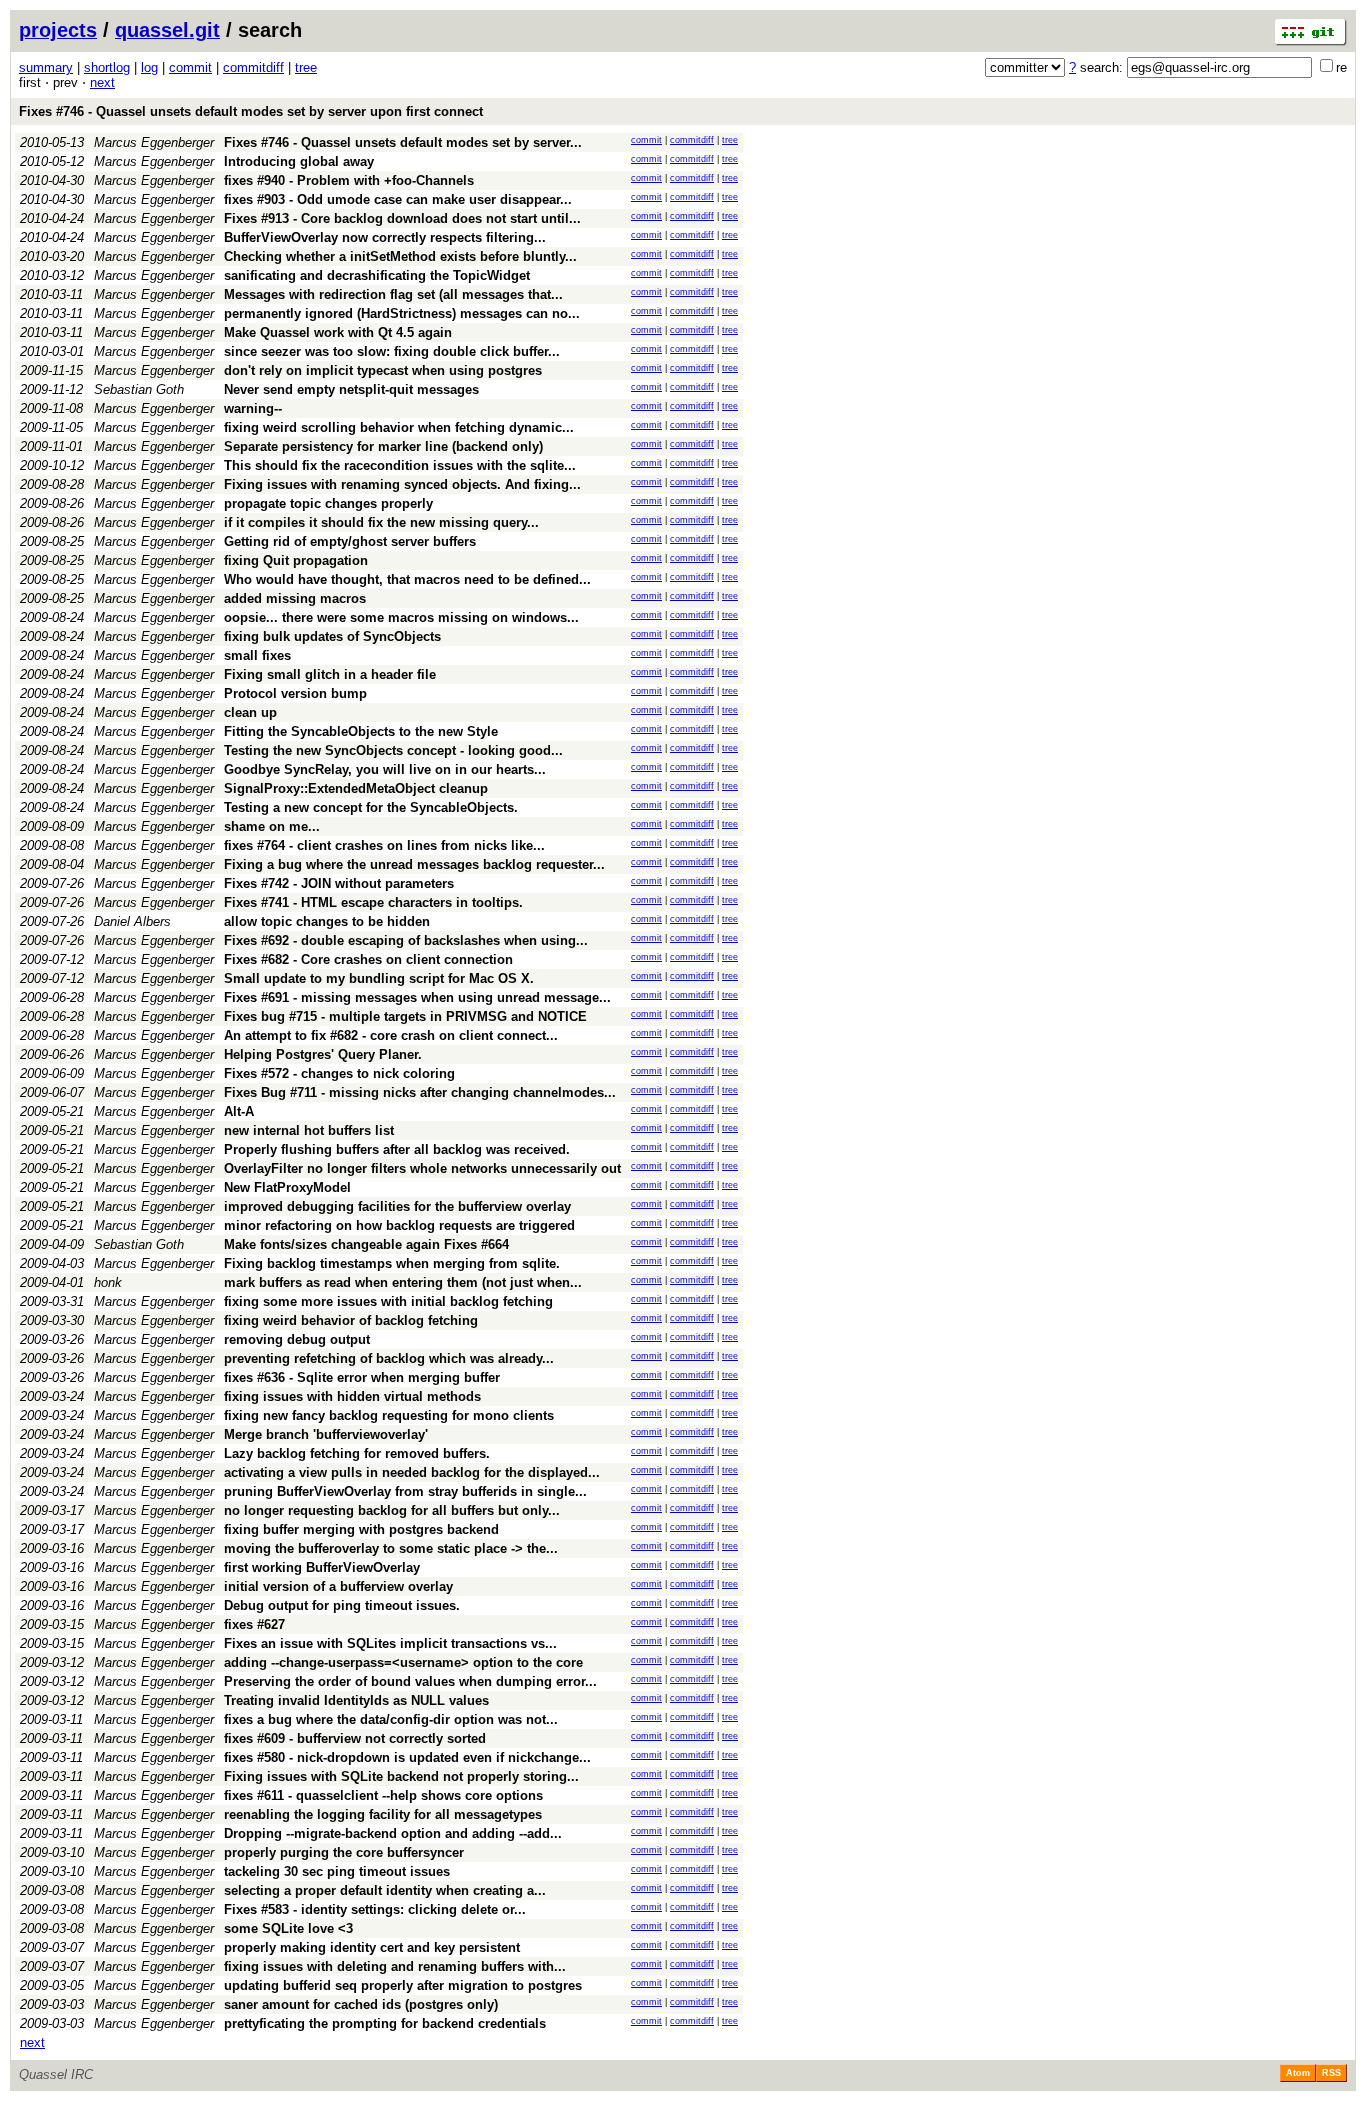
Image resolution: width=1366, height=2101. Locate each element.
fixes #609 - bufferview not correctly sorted (355, 1738)
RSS (1331, 2073)
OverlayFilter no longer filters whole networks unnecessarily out (422, 1168)
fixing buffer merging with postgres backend (361, 1529)
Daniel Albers (132, 921)
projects (58, 30)
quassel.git (167, 30)
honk (108, 1282)
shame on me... (272, 826)
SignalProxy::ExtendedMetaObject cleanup (356, 788)
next (102, 82)
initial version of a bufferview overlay (338, 1586)
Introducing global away (299, 161)
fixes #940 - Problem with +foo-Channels (349, 180)
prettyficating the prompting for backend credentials (385, 2023)
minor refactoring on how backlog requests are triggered (399, 1225)
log (149, 67)
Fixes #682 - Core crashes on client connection (368, 959)
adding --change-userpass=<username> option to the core (403, 1662)
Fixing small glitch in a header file (330, 674)
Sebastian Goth (139, 389)
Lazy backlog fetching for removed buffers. (357, 1453)
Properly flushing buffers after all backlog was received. (397, 1149)
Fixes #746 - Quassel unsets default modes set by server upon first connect (251, 111)
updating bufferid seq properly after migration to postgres (403, 1985)
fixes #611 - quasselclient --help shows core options (383, 1795)
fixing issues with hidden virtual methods (352, 1396)
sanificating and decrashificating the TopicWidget (377, 275)
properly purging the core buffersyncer (344, 1852)
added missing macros (295, 598)
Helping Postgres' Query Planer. (323, 1054)
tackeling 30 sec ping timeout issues (337, 1871)
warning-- (253, 408)
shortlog (107, 67)
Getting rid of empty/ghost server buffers (350, 541)
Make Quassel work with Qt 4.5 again (338, 332)
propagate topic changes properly (328, 503)
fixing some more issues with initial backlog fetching (388, 1301)
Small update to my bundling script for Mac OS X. (379, 978)
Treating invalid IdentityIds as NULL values (356, 1700)
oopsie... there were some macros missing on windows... (401, 617)
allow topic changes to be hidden (327, 921)
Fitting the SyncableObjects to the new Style (361, 731)
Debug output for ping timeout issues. (342, 1605)
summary (46, 67)
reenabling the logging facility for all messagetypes (383, 1814)
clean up (250, 712)
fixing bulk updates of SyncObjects (332, 636)
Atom (1298, 2073)
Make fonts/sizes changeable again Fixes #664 (366, 1244)
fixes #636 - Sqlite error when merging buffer (362, 1377)
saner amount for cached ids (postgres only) (361, 2004)
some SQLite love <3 (288, 1928)
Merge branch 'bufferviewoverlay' (326, 1434)
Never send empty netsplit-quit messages (351, 389)
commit (190, 67)
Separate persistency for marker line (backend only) (383, 446)
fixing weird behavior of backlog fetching (351, 1320)
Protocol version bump (295, 693)
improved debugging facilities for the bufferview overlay (397, 1206)
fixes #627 (254, 1624)
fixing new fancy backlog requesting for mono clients (389, 1415)
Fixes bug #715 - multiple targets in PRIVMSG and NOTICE (405, 1016)
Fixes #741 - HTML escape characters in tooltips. (373, 902)
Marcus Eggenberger (154, 142)
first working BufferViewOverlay (322, 1567)
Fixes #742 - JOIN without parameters (339, 883)
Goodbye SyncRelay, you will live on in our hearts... (385, 769)
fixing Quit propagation (296, 560)
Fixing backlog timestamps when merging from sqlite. (392, 1263)
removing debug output (297, 1339)
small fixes (257, 655)
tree (306, 67)
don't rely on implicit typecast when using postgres (383, 370)
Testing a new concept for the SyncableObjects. (371, 807)
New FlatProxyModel (287, 1187)
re (1341, 67)
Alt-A (239, 1111)
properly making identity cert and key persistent (372, 1947)
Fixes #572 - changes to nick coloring (339, 1073)
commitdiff (253, 67)
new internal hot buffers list (309, 1130)
